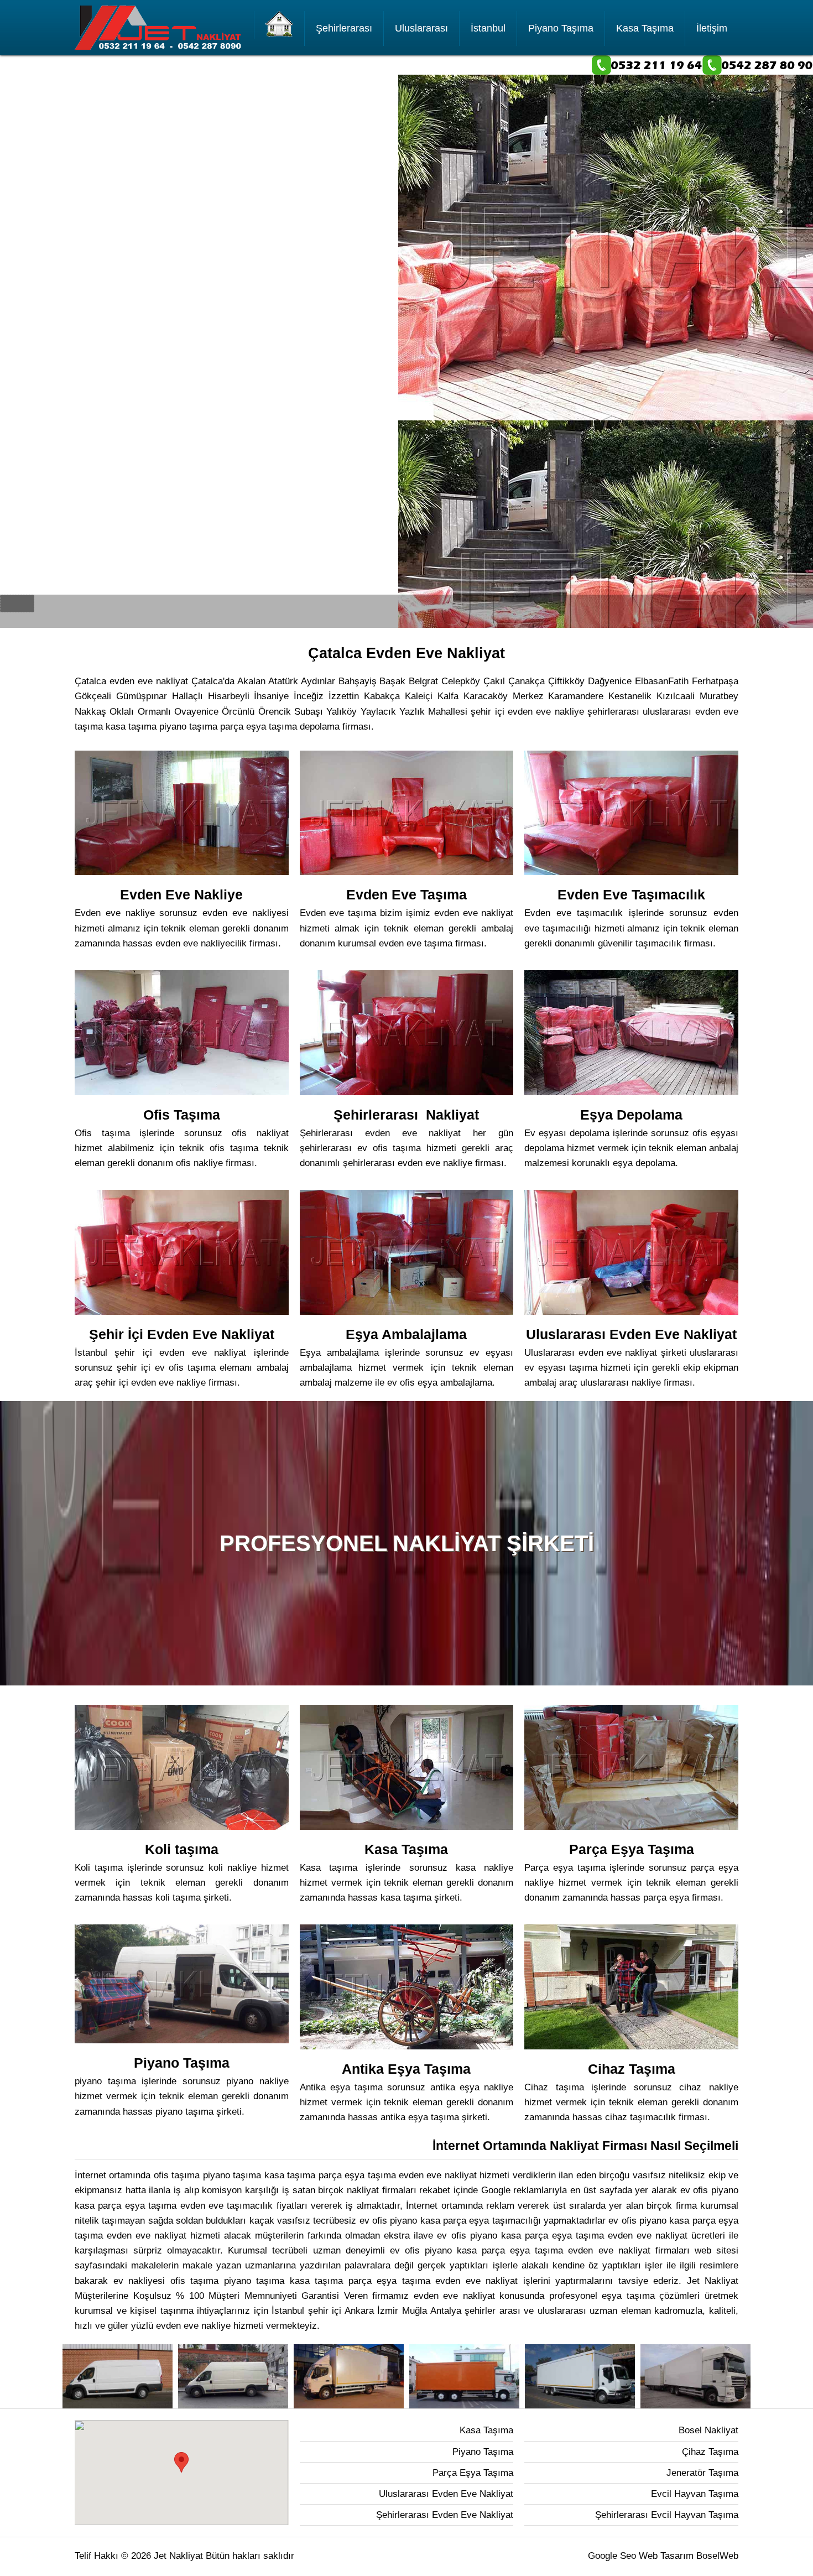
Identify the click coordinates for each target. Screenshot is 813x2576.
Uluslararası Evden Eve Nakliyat (446, 2494)
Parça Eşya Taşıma (473, 2473)
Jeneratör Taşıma (702, 2473)
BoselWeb (717, 2556)
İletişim (712, 28)
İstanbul (488, 28)
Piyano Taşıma (561, 28)
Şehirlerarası (344, 28)
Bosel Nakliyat (708, 2430)
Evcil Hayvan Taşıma (695, 2494)
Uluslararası (421, 28)
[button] (181, 2462)
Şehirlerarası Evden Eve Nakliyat (445, 2515)
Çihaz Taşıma (710, 2452)
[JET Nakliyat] (279, 25)
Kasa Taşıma (645, 28)
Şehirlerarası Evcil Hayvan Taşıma (667, 2515)
